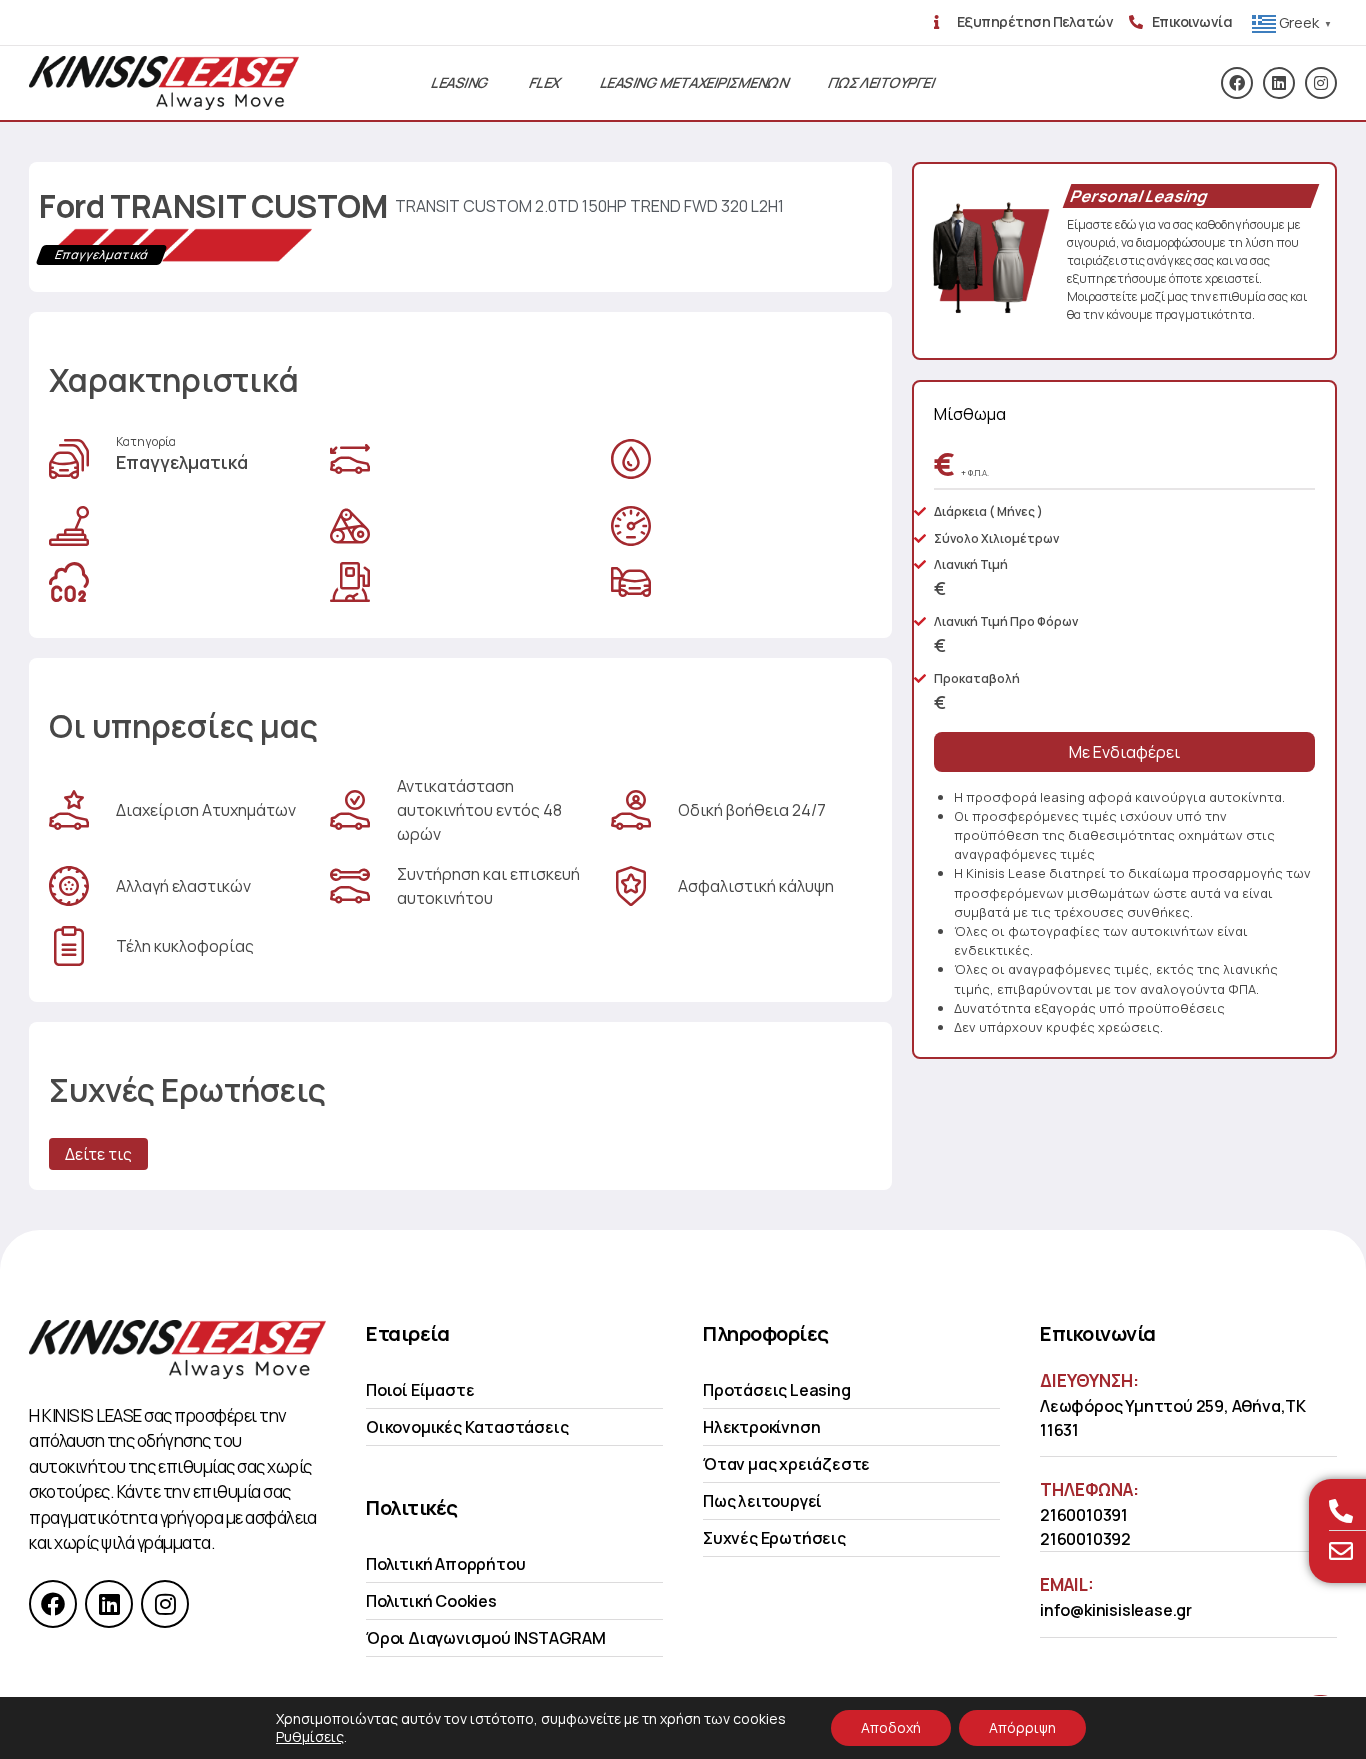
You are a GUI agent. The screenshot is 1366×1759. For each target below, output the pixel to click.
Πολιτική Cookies (431, 1601)
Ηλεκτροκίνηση (761, 1427)
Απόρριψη (1022, 1727)
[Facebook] (1237, 83)
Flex (545, 82)
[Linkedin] (1279, 83)
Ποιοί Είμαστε (420, 1390)
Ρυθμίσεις (310, 1737)
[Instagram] (1321, 83)
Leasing (460, 82)
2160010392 (1085, 1539)
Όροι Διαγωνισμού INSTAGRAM (486, 1638)
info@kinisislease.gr (1116, 1610)
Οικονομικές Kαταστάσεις (467, 1427)
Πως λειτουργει (881, 82)
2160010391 (1084, 1515)
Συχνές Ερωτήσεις (774, 1538)
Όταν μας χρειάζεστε (786, 1464)
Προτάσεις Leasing (777, 1390)
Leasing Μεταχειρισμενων (694, 82)
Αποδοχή (891, 1727)
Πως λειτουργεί (762, 1501)
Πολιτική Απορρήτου (445, 1564)
